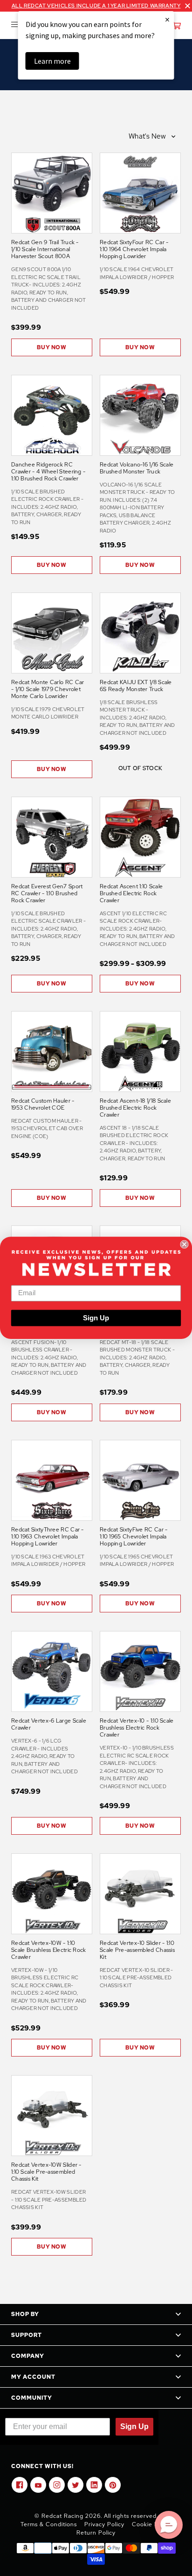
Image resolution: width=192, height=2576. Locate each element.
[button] (169, 2525)
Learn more (52, 61)
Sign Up (96, 1318)
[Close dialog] (184, 1245)
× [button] (167, 19)
